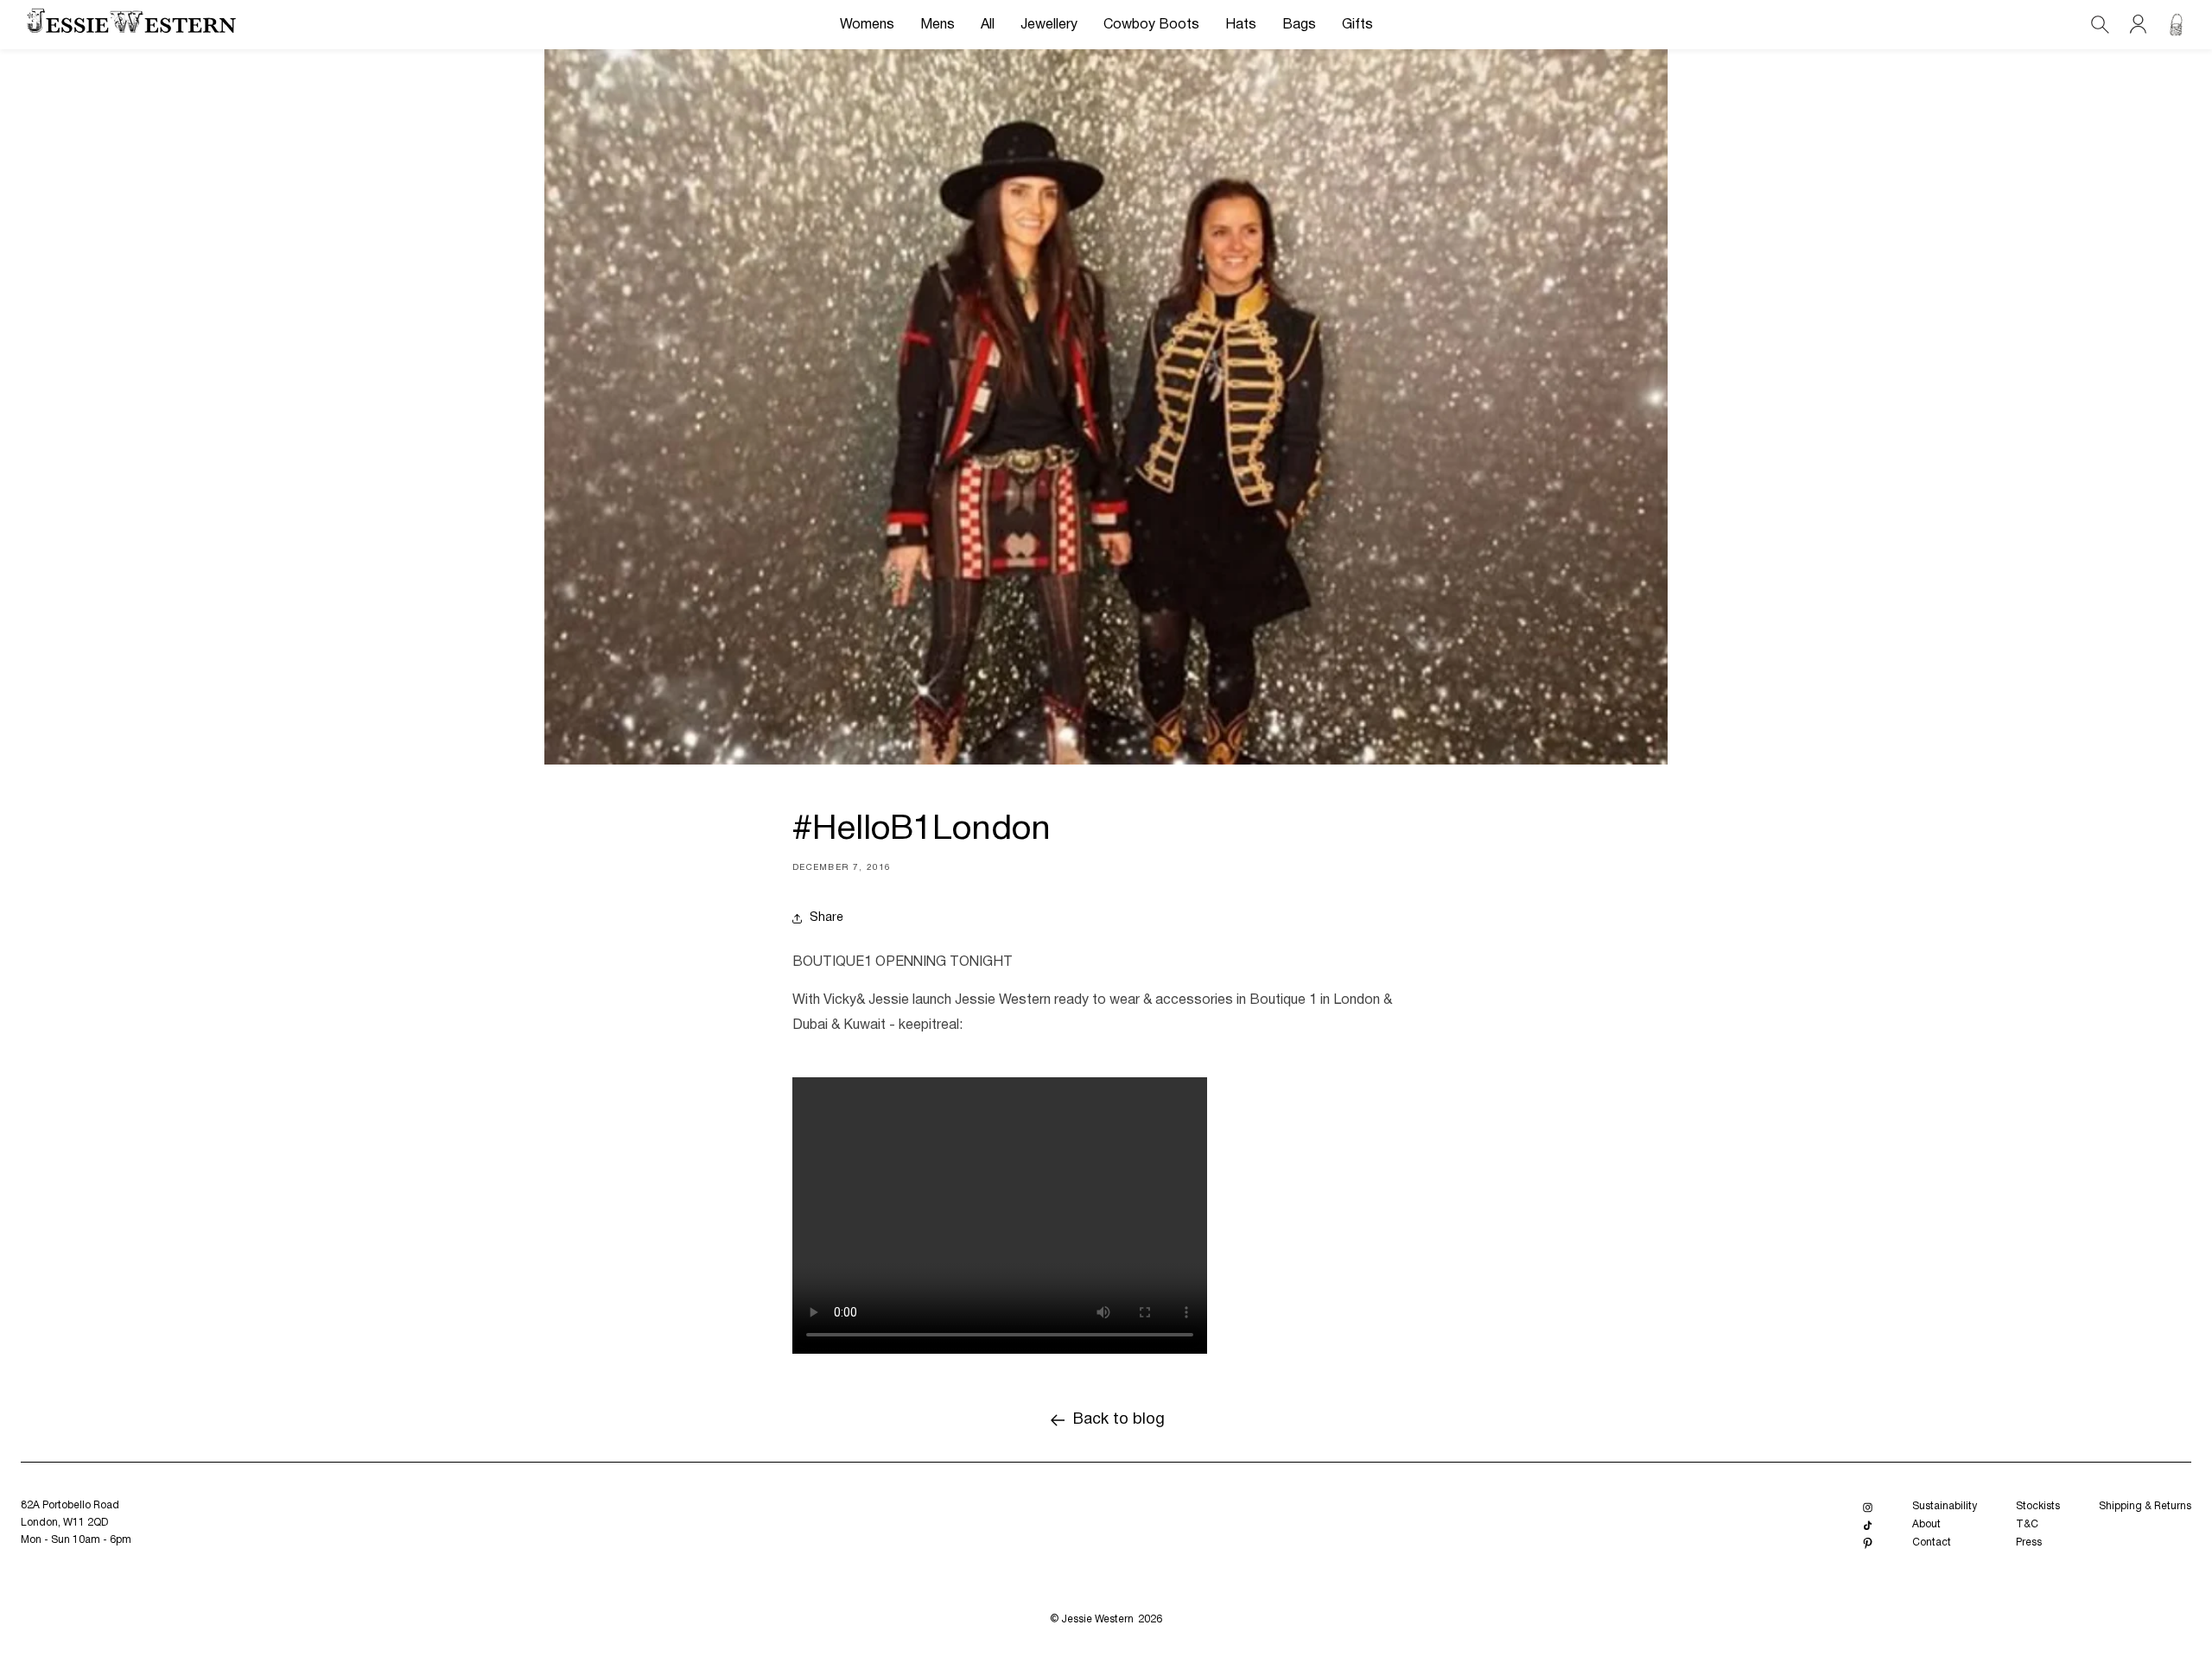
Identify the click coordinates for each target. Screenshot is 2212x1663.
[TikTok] (1868, 1525)
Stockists (2038, 1506)
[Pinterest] (1868, 1543)
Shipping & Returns (2145, 1506)
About (1926, 1524)
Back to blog (1119, 1420)
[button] (867, 25)
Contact (1932, 1542)
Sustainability (1945, 1506)
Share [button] (826, 918)
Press (2029, 1542)
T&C (2027, 1524)
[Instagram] (1868, 1507)
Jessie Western (1097, 1619)
